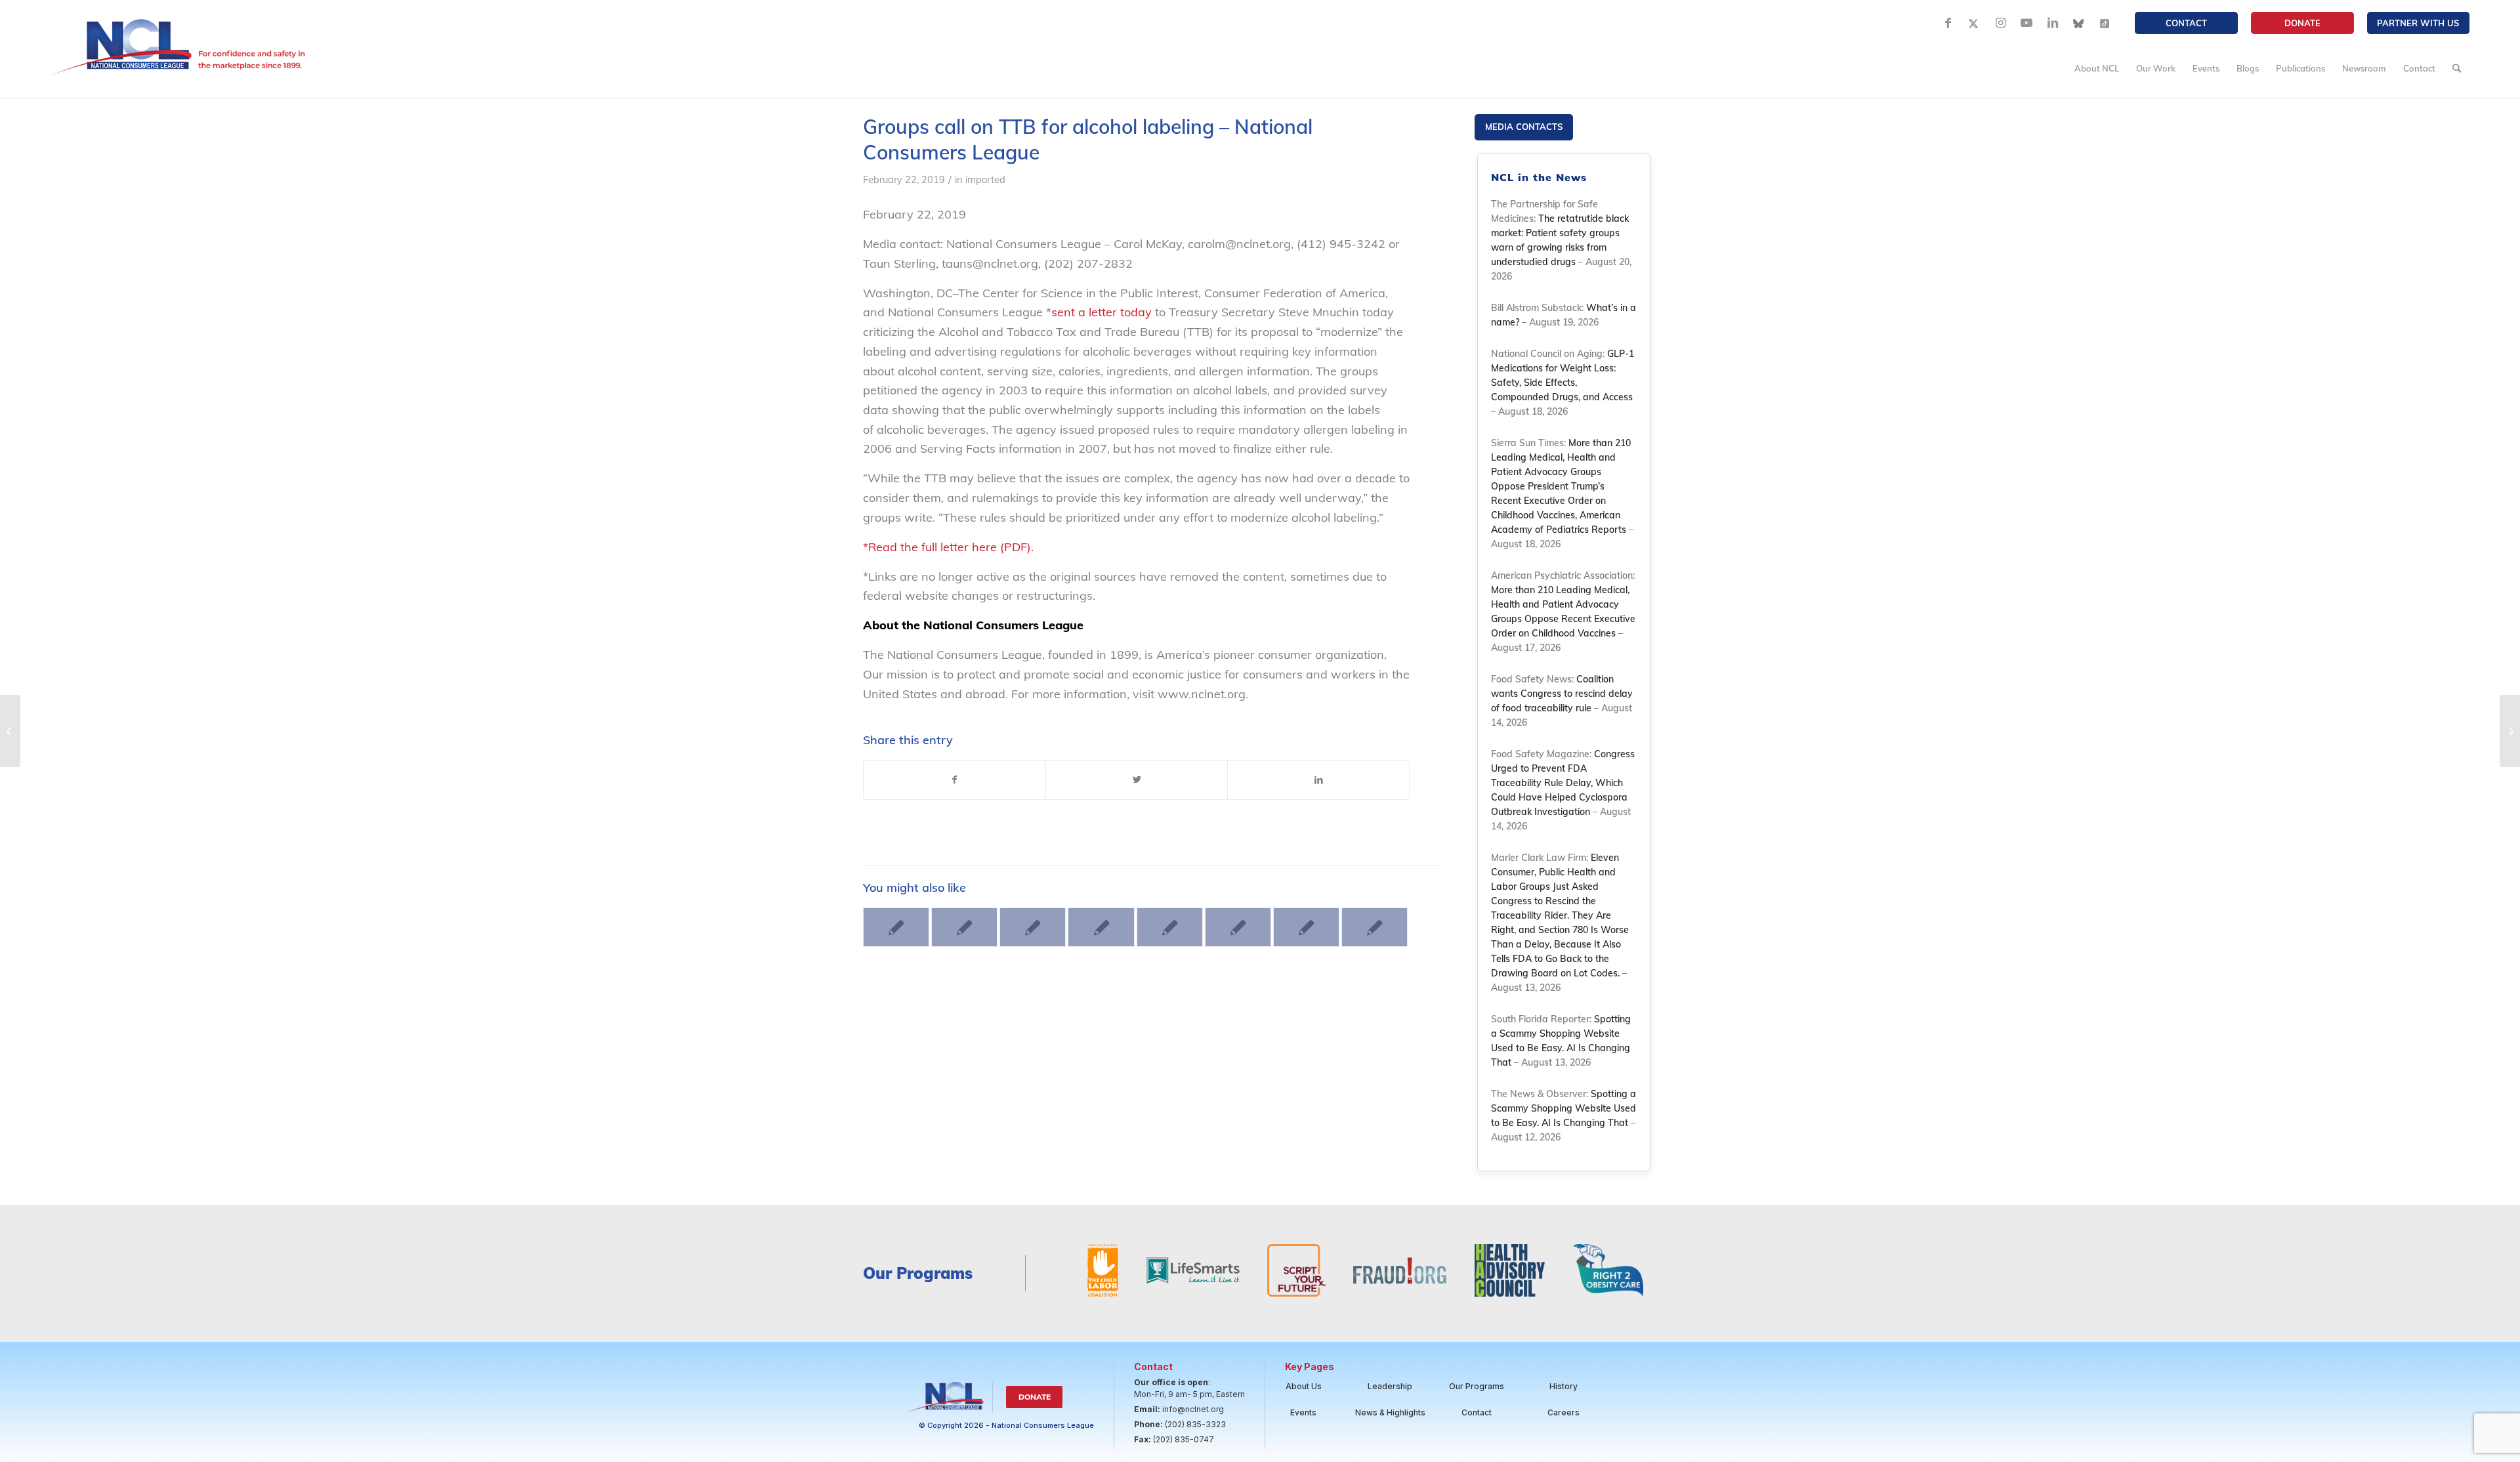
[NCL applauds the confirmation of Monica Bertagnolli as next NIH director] (1375, 927)
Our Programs (1477, 1386)
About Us (1304, 1386)
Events (1303, 1412)
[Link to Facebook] (1948, 23)
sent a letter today (1102, 312)
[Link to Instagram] (2000, 23)
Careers (1564, 1412)
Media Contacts (1524, 127)
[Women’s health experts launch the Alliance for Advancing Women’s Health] (1170, 927)
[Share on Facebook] (955, 780)
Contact (2186, 23)
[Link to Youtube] (2026, 23)
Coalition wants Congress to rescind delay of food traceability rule (1562, 694)
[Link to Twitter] (1974, 23)
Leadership (1390, 1386)
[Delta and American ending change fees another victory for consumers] (1238, 927)
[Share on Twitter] (1137, 780)
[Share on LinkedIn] (1318, 780)
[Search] (2457, 68)
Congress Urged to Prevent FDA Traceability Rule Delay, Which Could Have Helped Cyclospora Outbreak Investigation (1563, 783)
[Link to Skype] (2079, 23)
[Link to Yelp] (2105, 23)
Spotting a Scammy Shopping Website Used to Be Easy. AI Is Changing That (1564, 1108)
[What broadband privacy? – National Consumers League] (10, 731)
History (1564, 1386)
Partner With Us (2418, 23)
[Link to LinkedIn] (2053, 23)
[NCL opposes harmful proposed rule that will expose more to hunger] (1033, 927)
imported (985, 179)
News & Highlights (1390, 1412)
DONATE (2302, 23)
